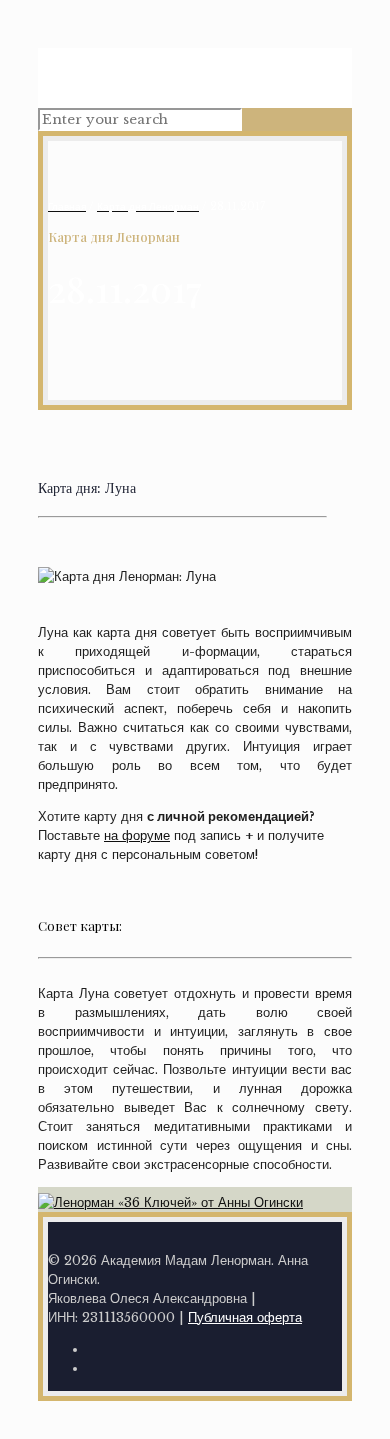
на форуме (137, 835)
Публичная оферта (245, 1317)
